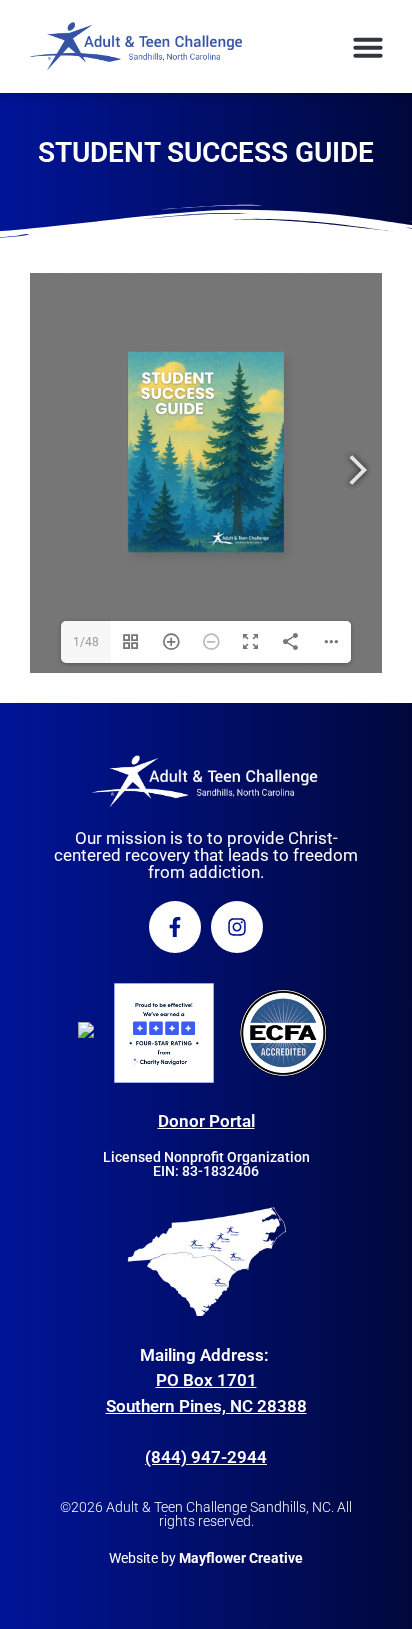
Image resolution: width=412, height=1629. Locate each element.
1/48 (86, 642)
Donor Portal (206, 1121)
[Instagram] (237, 927)
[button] (368, 47)
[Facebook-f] (175, 927)
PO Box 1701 (206, 1380)
